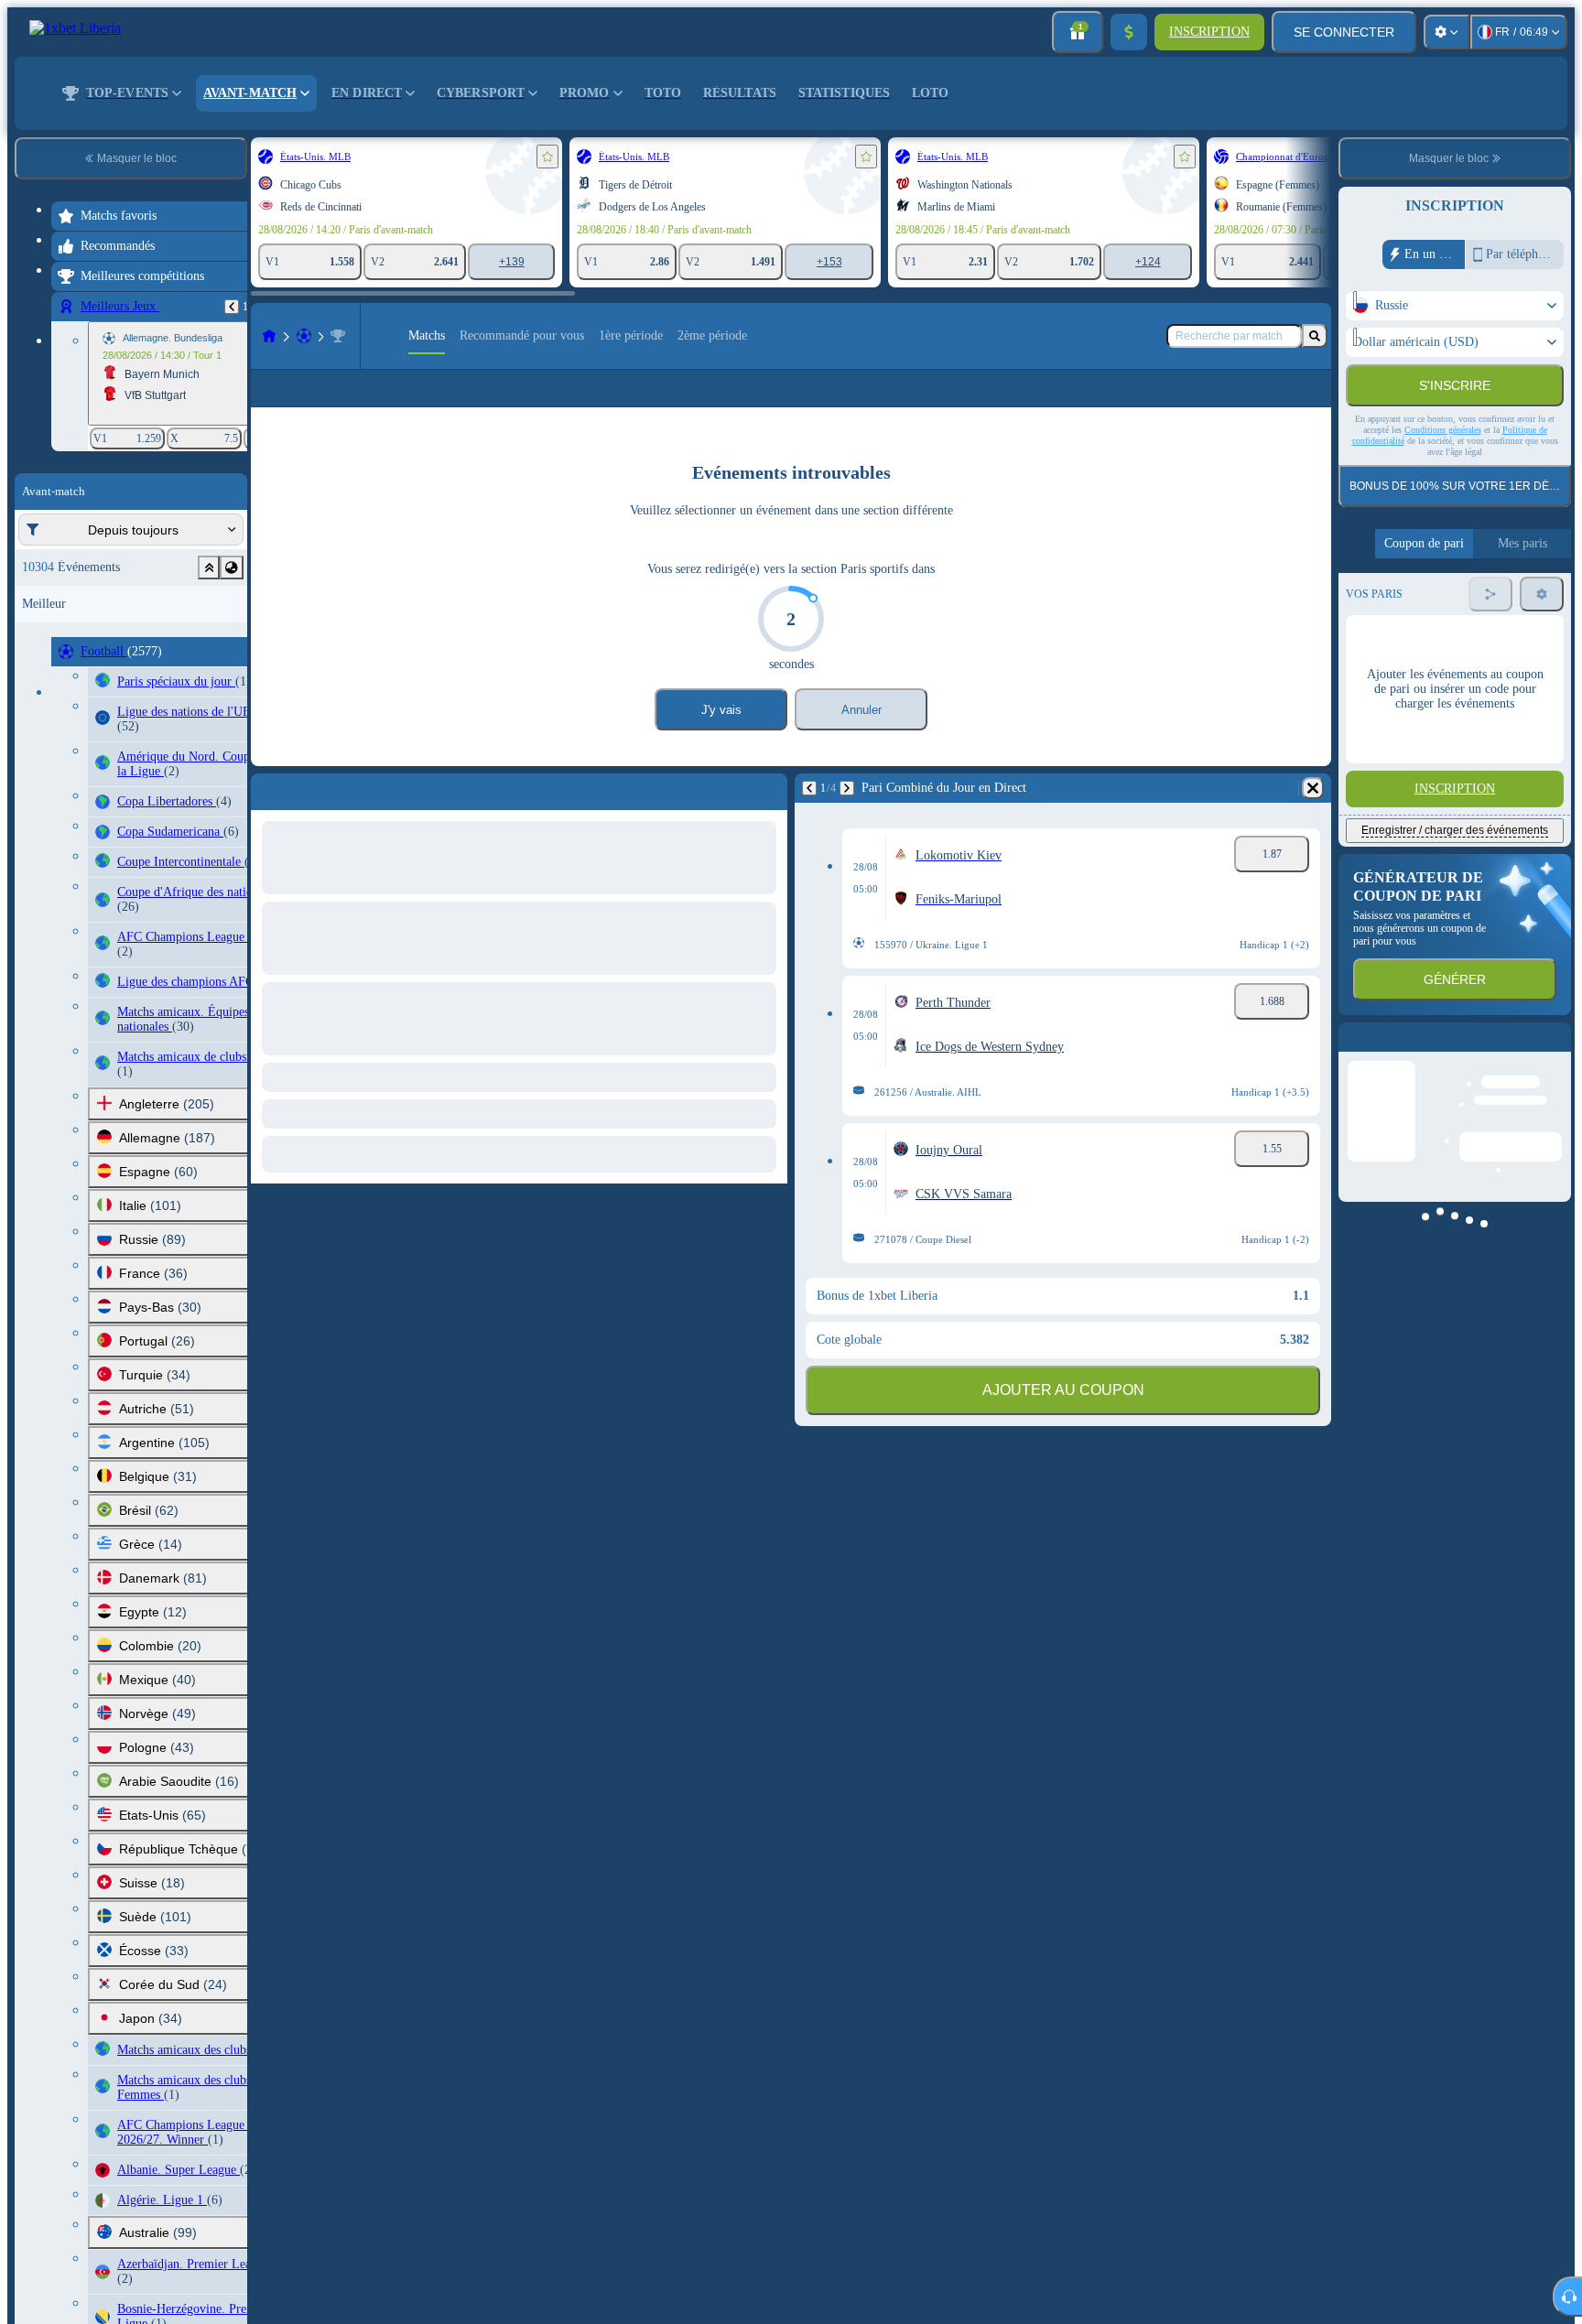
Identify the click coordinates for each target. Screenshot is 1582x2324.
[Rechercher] (1315, 336)
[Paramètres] (1447, 32)
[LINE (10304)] (269, 336)
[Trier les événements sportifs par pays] (232, 567)
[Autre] (1244, 403)
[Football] (304, 336)
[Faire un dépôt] (1129, 32)
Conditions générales (1443, 430)
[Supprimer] (1313, 817)
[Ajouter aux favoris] (547, 157)
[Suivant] (847, 817)
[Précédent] (232, 307)
